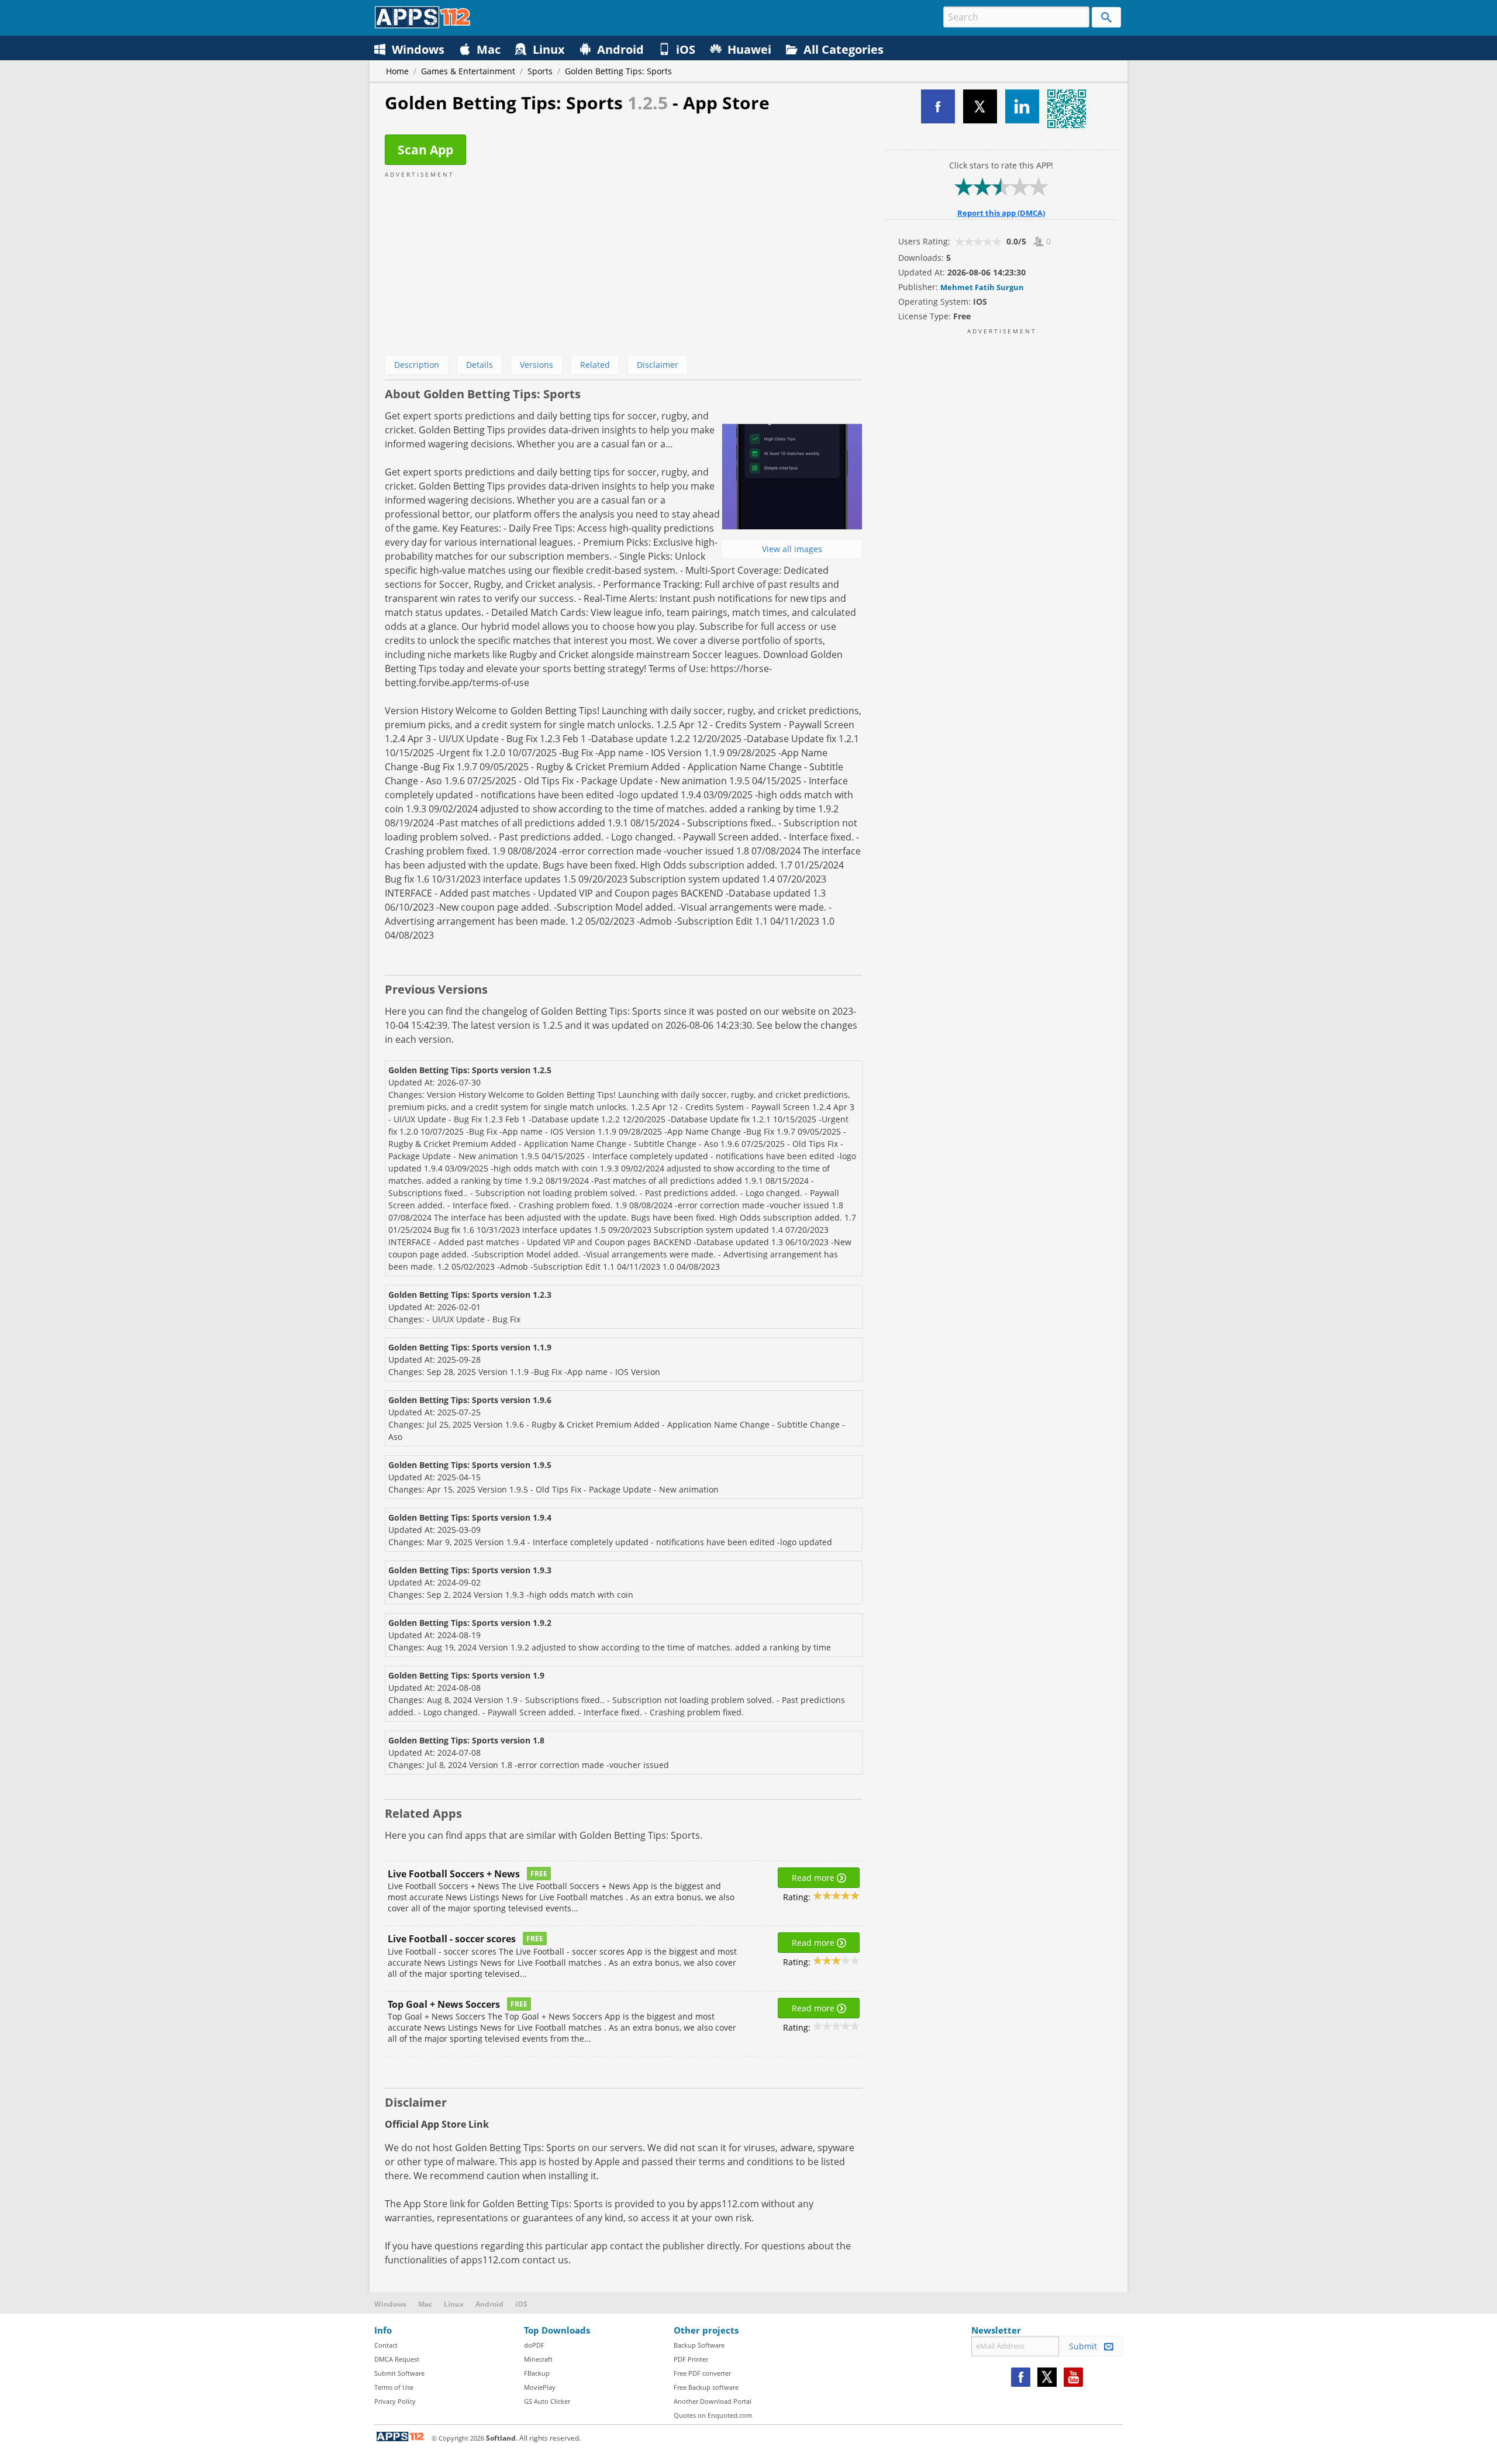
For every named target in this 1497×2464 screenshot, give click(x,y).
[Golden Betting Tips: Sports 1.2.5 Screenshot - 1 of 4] (792, 477)
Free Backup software (706, 2387)
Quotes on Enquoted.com (713, 2415)
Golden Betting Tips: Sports (618, 71)
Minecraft (538, 2359)
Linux (454, 2304)
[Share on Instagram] (1022, 106)
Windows (390, 2304)
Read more (814, 1878)
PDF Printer (691, 2359)
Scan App (425, 150)
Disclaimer (658, 365)
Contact (386, 2345)
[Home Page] (422, 25)
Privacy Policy (395, 2401)
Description (417, 365)
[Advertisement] (624, 261)
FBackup (537, 2373)
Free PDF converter (702, 2373)
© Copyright (458, 2438)
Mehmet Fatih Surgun (982, 287)
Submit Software (399, 2373)
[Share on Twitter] (980, 106)
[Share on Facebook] (938, 106)
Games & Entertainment (468, 71)
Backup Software (699, 2345)
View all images (792, 549)
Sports (540, 71)
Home (397, 71)
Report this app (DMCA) (1001, 213)
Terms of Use (394, 2387)
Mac (425, 2304)
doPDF (534, 2345)
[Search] (1106, 17)
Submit (1086, 2346)
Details (480, 365)
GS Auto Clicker (547, 2401)
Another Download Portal (713, 2401)
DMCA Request (397, 2359)
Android (489, 2304)
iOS (521, 2304)
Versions (537, 365)
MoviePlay (540, 2387)
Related (595, 365)
